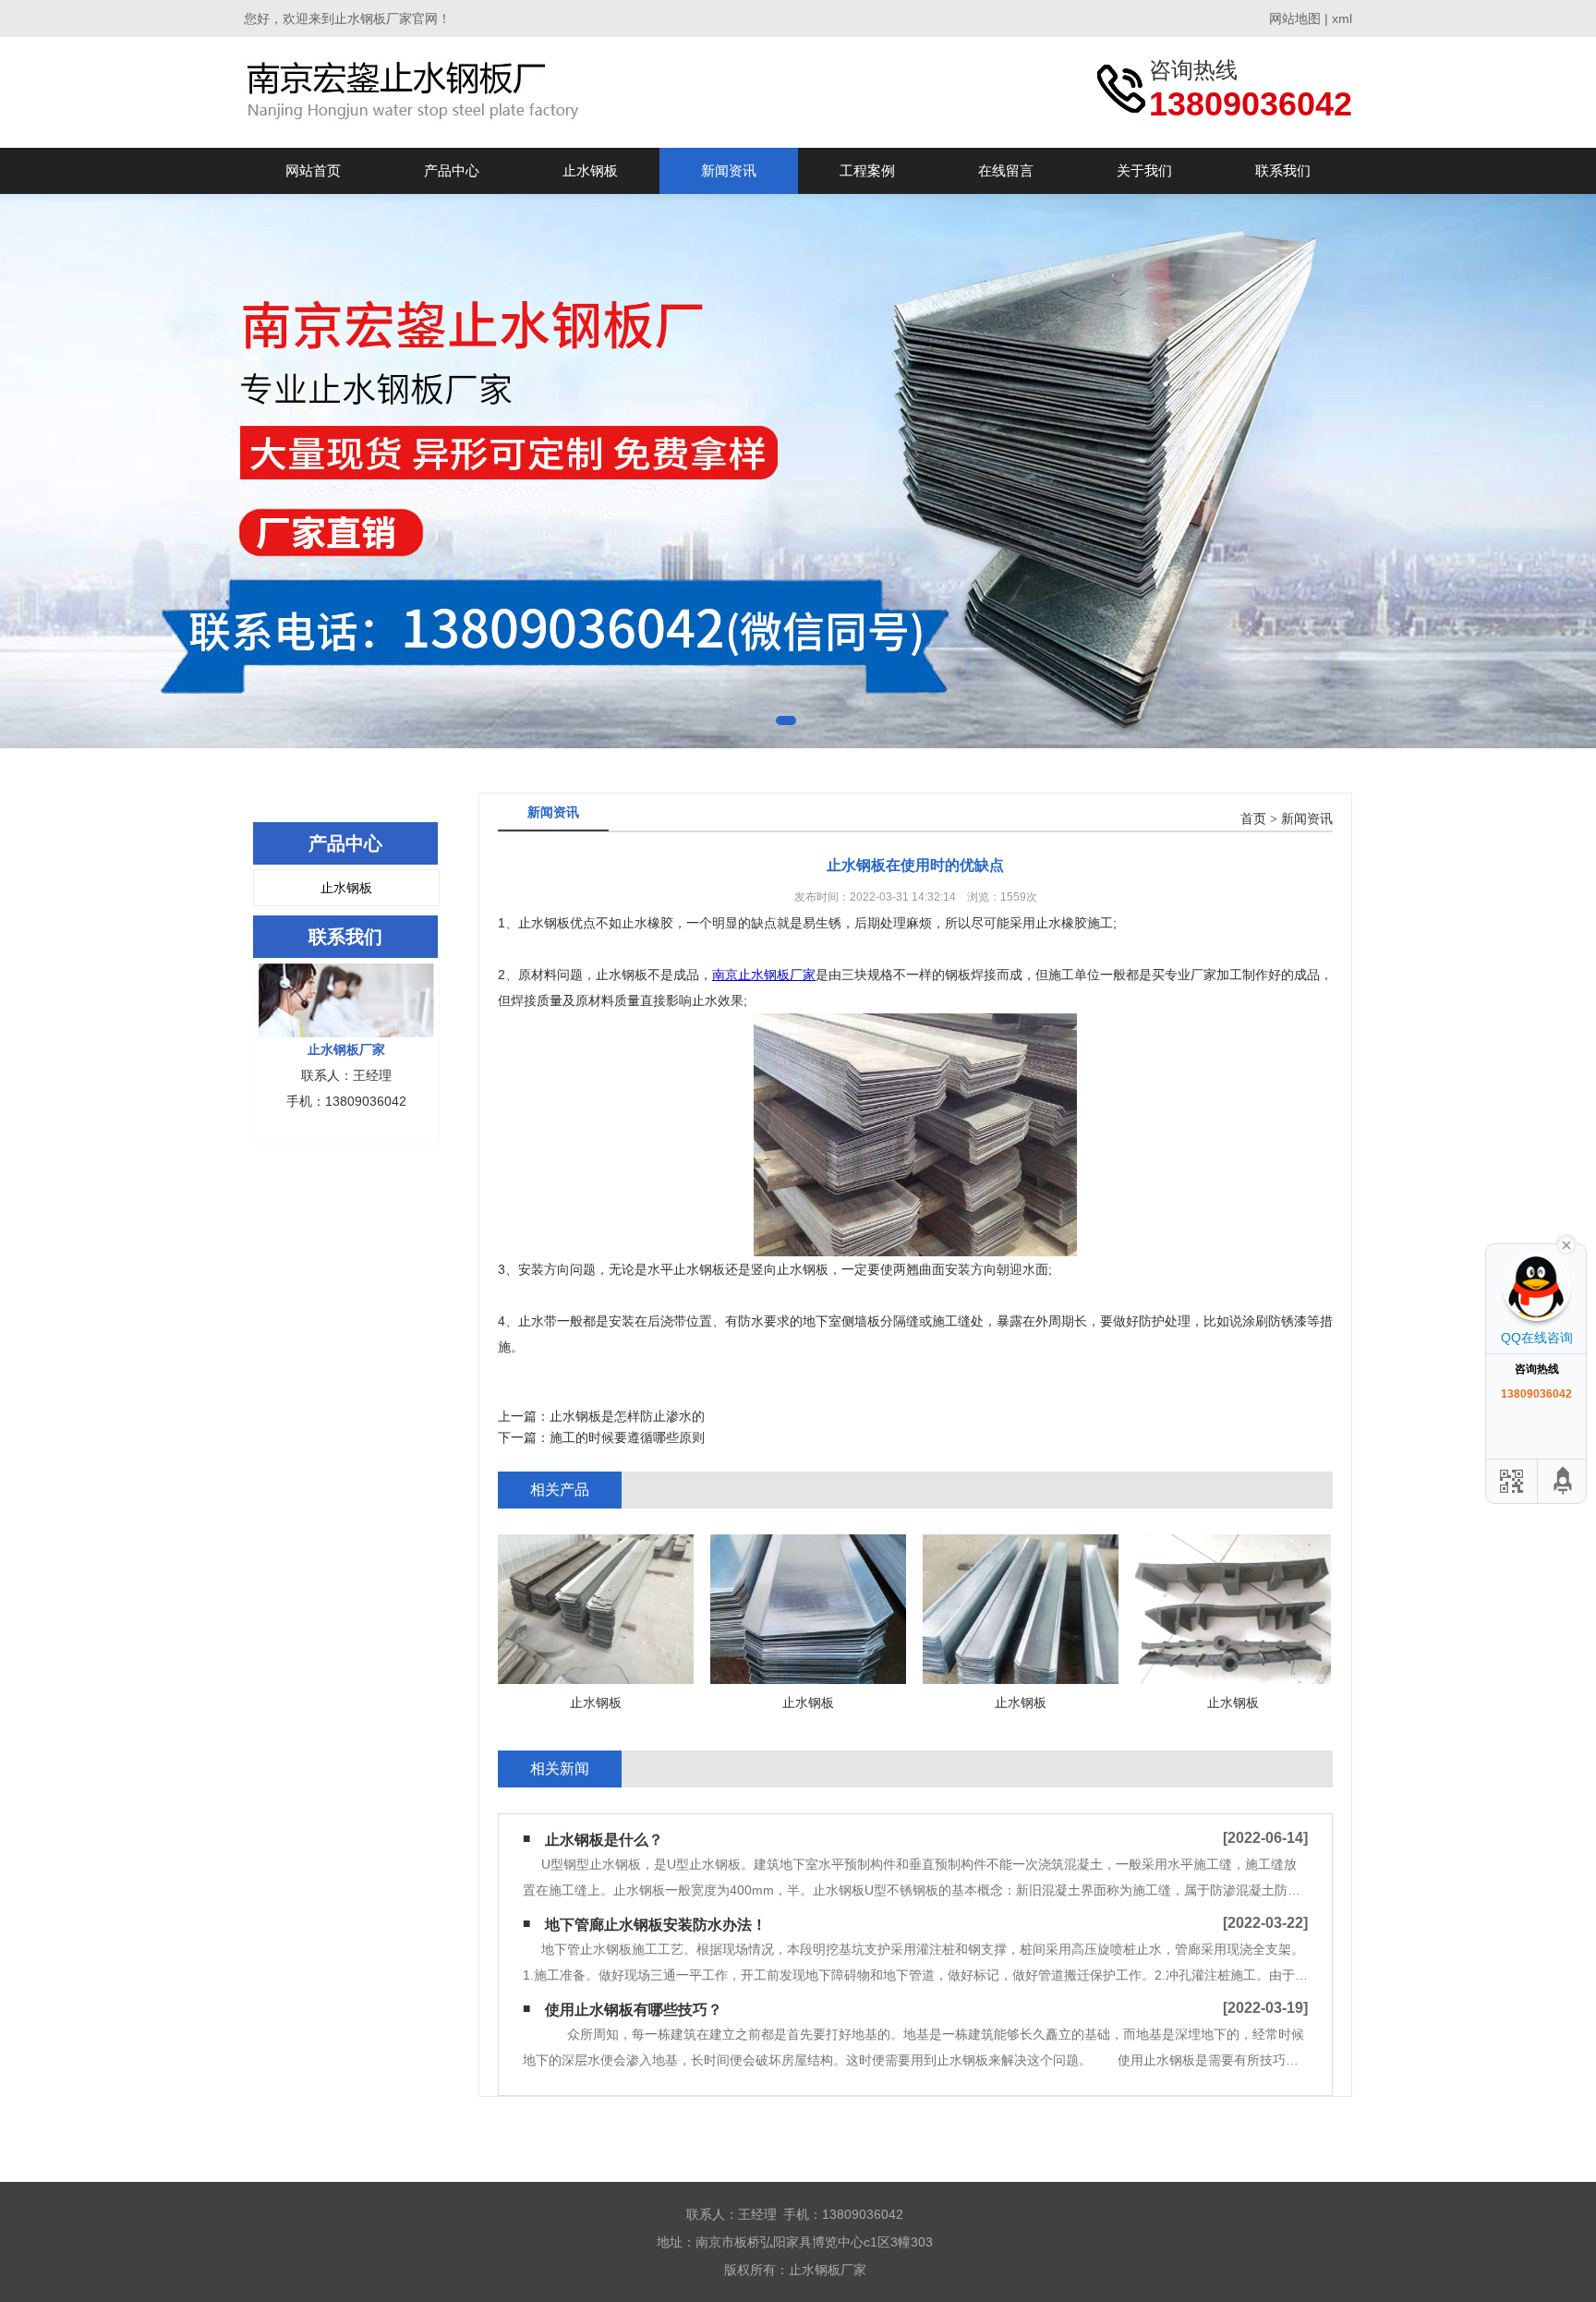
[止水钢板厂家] (417, 92)
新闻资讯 (729, 170)
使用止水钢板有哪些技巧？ (634, 2010)
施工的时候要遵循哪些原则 (627, 1437)
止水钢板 (590, 170)
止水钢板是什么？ (604, 1840)
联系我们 (1283, 170)
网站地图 (1295, 18)
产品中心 (452, 170)
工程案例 (867, 170)
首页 (1253, 819)
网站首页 (313, 170)
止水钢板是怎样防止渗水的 (627, 1416)
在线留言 (1006, 170)
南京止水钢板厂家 (764, 975)
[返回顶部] (1564, 1481)
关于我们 (1144, 170)
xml (1342, 18)
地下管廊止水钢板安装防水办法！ (656, 1925)
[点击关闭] (1566, 1243)
